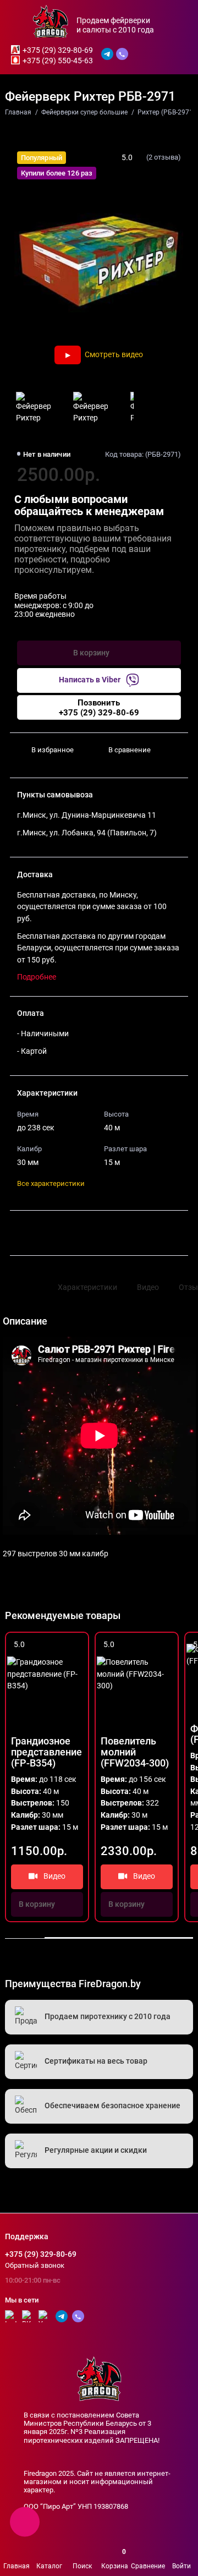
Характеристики (87, 1287)
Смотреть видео (114, 354)
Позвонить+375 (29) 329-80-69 (99, 708)
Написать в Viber (90, 680)
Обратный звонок (35, 2265)
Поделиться (45, 1233)
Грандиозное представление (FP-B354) (46, 1752)
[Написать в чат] (25, 2522)
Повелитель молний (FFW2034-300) (135, 1752)
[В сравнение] (61, 1645)
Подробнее (37, 977)
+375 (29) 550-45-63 (58, 61)
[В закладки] (76, 1645)
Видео (148, 1287)
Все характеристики (51, 1183)
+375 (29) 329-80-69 (58, 50)
